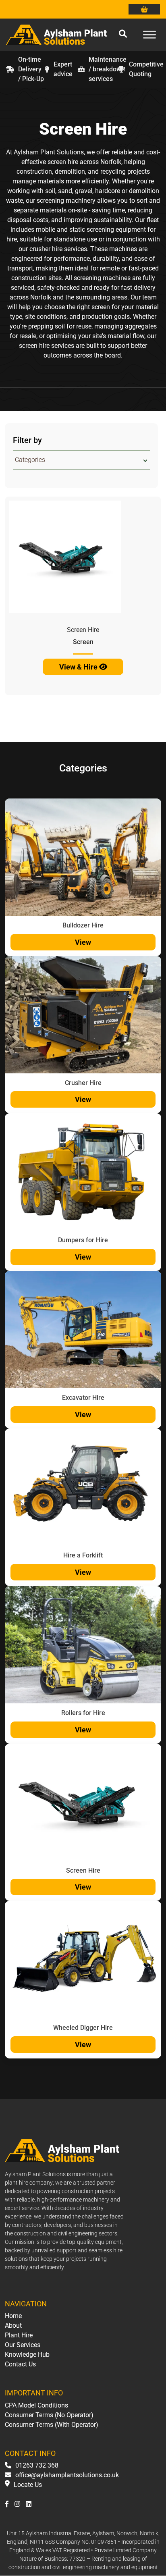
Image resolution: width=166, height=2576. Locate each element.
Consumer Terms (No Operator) (49, 2415)
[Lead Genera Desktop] (56, 34)
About (13, 2325)
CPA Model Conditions (36, 2405)
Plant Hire (19, 2335)
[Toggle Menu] (149, 34)
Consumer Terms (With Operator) (52, 2425)
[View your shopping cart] (144, 9)
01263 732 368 (37, 2466)
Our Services (23, 2345)
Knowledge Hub (27, 2355)
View (83, 942)
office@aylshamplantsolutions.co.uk (67, 2475)
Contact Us (20, 2364)
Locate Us (28, 2485)
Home (13, 2316)
